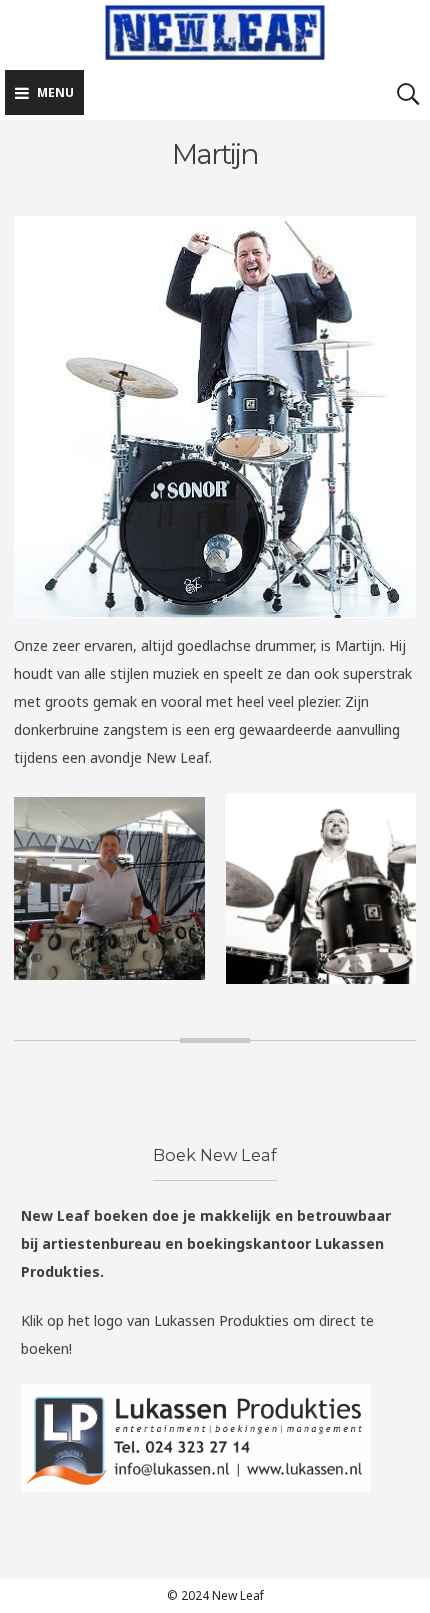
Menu (55, 92)
